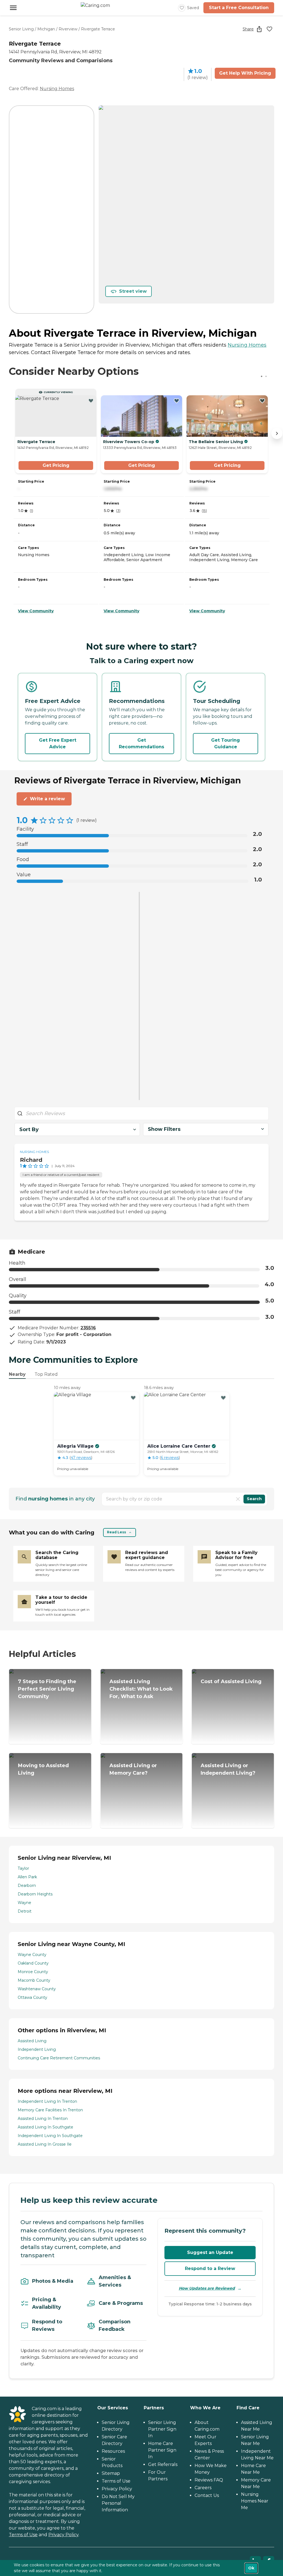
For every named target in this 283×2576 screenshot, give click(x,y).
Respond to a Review (210, 2268)
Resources (113, 2451)
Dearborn (27, 1885)
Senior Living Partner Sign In (162, 2429)
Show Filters (164, 1129)
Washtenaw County (37, 1989)
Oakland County (33, 1963)
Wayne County (32, 1955)
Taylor (23, 1868)
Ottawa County (32, 1997)
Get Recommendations (141, 743)
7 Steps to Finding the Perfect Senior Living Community (47, 1689)
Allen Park (27, 1877)
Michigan (46, 29)
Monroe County (33, 1972)
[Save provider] (269, 29)
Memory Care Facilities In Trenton (50, 2110)
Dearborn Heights (35, 1894)
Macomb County (34, 1980)
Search (254, 1499)
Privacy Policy (63, 2535)
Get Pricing (56, 465)
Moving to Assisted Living (43, 1769)
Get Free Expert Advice (58, 743)
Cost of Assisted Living (231, 1681)
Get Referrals (163, 2464)
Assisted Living (32, 2041)
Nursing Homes (57, 89)
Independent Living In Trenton (47, 2101)
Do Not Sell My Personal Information (118, 2503)
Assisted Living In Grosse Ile (45, 2144)
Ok (251, 2568)
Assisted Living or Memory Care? (133, 1769)
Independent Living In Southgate (50, 2136)
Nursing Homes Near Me (255, 2501)
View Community (36, 611)
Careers (203, 2488)
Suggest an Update (210, 2252)
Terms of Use (23, 2535)
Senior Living (21, 29)
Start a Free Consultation (239, 8)
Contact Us (207, 2495)
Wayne (24, 1903)
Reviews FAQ (209, 2480)
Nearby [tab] (17, 1374)
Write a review (47, 799)
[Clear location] (238, 1499)
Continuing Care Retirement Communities (59, 2058)
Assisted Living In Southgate (45, 2127)
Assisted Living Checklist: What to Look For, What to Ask (141, 1689)
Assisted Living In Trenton (43, 2119)
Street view (133, 291)
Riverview (68, 29)
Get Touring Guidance (226, 743)
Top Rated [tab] (46, 1374)
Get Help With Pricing (245, 73)
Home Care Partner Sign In (162, 2450)
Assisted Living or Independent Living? (228, 1769)
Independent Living (37, 2049)
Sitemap (111, 2473)
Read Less (116, 1532)
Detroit (25, 1911)
